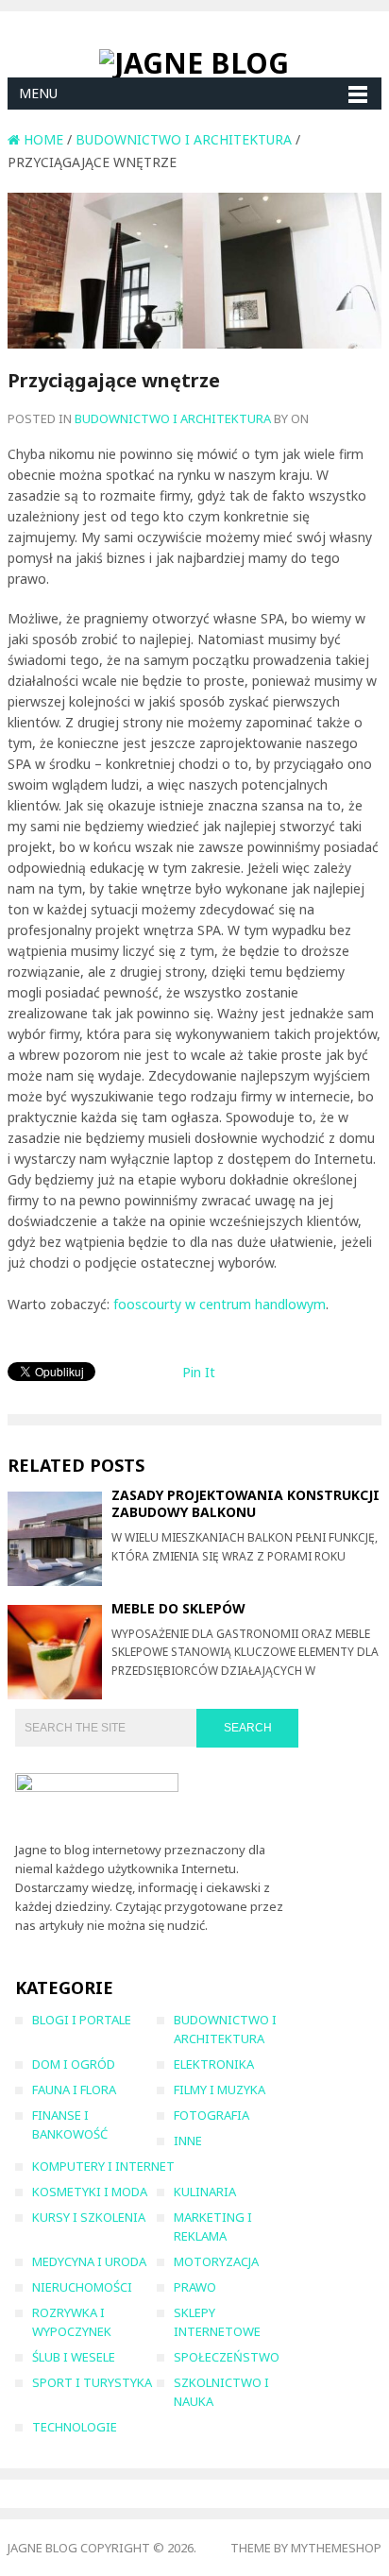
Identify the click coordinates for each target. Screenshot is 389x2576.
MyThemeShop (336, 2548)
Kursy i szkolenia (89, 2217)
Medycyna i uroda (89, 2261)
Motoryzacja (216, 2261)
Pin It (199, 1372)
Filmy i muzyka (220, 2090)
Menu (38, 93)
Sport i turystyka (92, 2382)
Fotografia (211, 2115)
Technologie (75, 2427)
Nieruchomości (82, 2287)
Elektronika (214, 2064)
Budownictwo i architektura (173, 418)
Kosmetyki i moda (90, 2192)
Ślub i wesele (74, 2357)
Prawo (195, 2287)
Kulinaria (205, 2192)
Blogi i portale (82, 2020)
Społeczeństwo (227, 2357)
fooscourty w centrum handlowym (220, 1304)
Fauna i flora (74, 2090)
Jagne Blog (42, 2548)
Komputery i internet (103, 2166)
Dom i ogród (74, 2064)
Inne (188, 2141)
